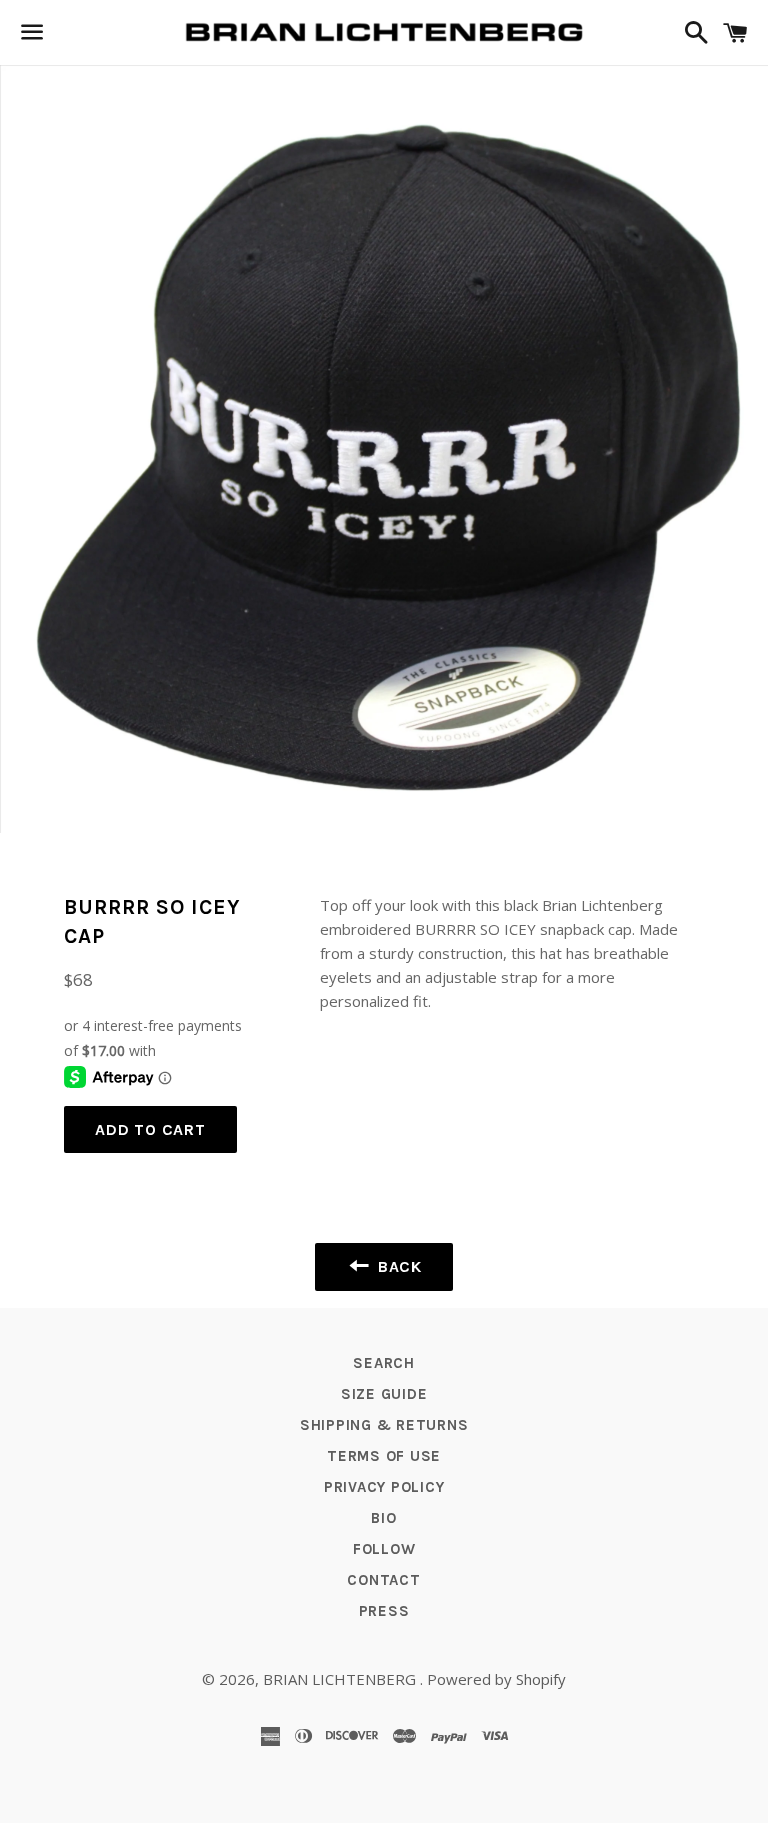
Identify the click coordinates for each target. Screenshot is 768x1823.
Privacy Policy (384, 1487)
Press (384, 1611)
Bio (383, 1518)
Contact (383, 1580)
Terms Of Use (384, 1456)
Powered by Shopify (496, 1679)
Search (384, 1363)
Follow (384, 1549)
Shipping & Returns (384, 1425)
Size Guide (384, 1394)
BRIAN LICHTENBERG (341, 1679)
